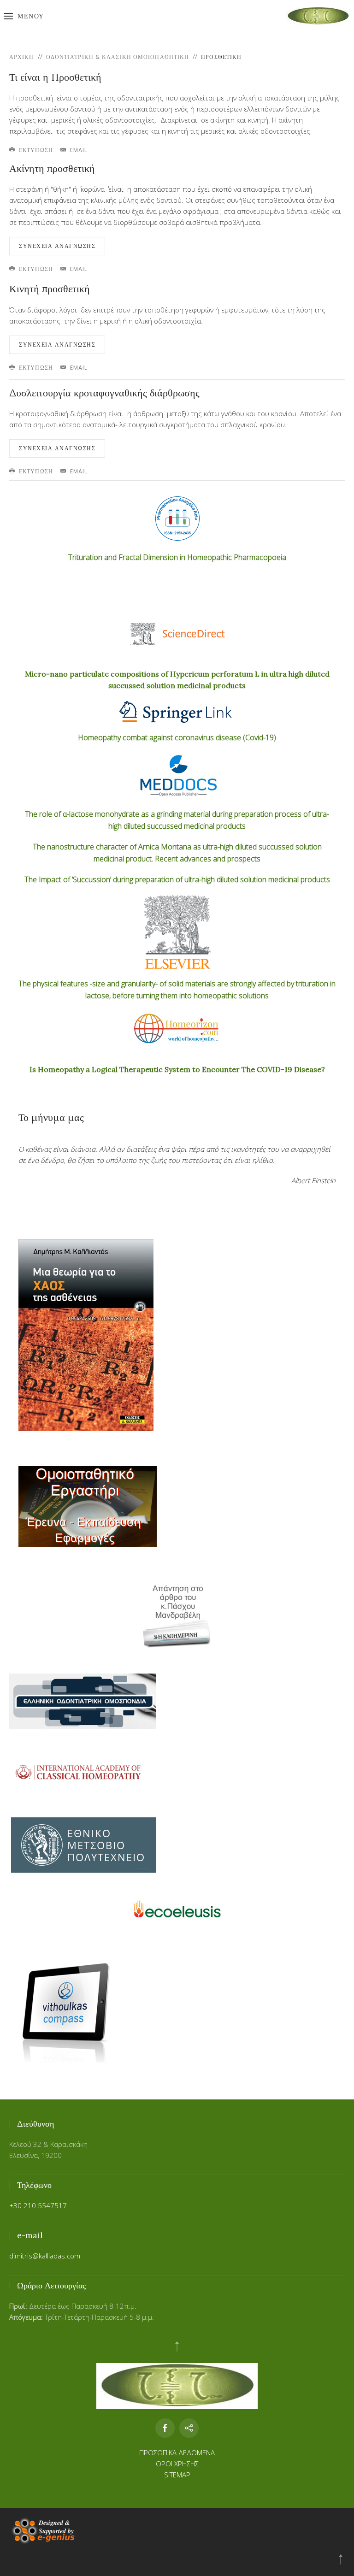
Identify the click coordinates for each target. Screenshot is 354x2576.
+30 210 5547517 (38, 2205)
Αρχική (22, 57)
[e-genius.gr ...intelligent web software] (42, 2530)
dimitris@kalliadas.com (45, 2256)
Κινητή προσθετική (50, 289)
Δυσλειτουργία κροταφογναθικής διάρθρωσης (104, 393)
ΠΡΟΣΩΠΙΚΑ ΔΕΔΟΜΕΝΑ (177, 2452)
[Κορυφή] (341, 2559)
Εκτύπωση (35, 150)
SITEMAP (177, 2475)
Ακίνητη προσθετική (52, 168)
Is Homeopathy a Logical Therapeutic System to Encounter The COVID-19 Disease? (177, 1069)
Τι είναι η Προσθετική (55, 77)
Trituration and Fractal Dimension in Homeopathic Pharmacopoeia (177, 557)
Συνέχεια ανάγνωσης (57, 246)
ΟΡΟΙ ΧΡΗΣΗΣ (177, 2464)
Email (78, 150)
